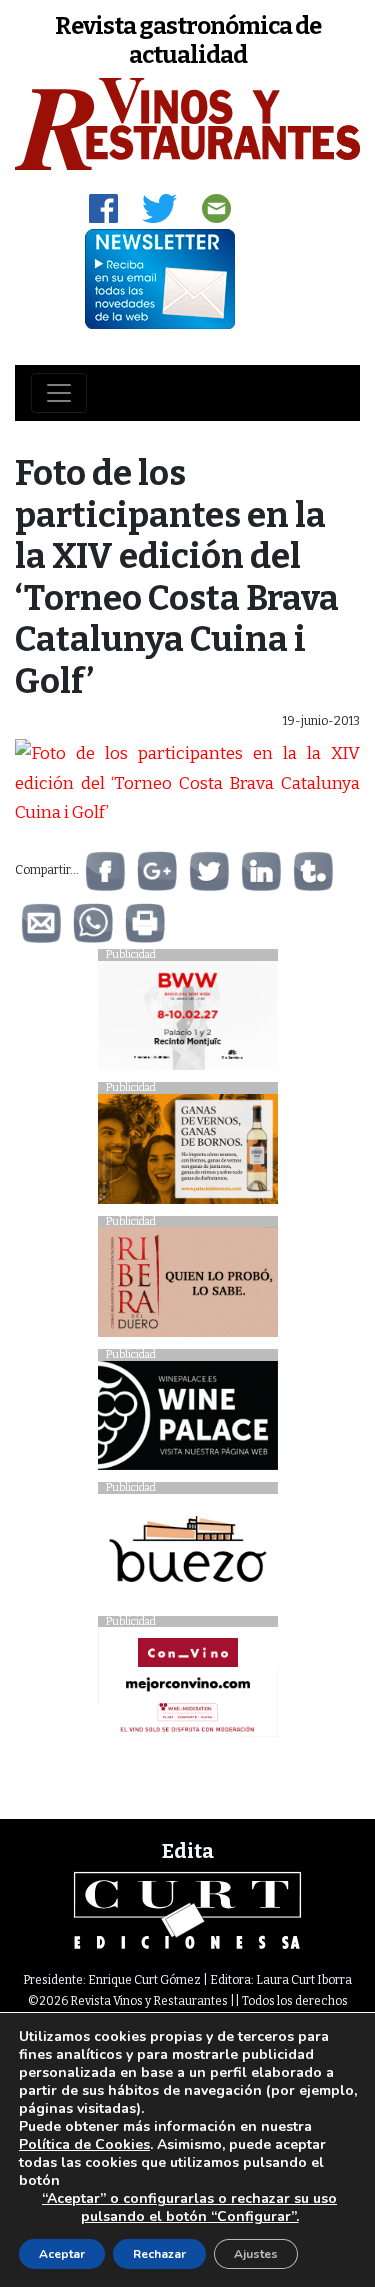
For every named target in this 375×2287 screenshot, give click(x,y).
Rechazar (159, 2254)
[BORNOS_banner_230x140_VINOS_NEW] (188, 1154)
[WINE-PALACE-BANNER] (188, 1420)
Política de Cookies (84, 2144)
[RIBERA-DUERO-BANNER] (188, 1287)
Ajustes (256, 2254)
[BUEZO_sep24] (188, 1553)
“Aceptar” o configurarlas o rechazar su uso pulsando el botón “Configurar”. (189, 2208)
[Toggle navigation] (59, 393)
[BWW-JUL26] (188, 1020)
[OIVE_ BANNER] (188, 1687)
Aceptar (62, 2254)
